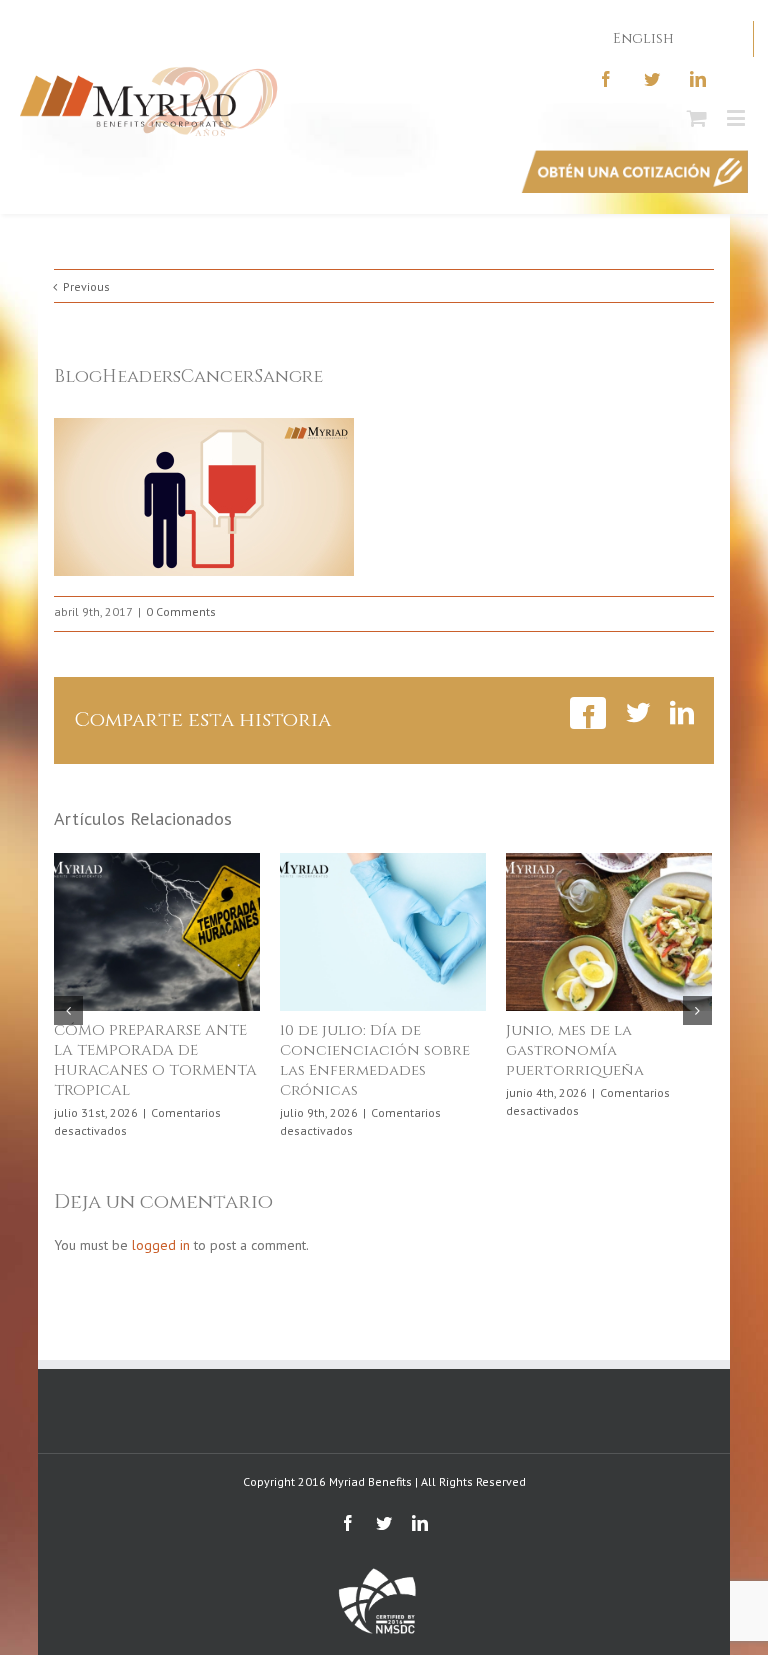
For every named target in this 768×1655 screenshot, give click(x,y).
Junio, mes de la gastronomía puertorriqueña (575, 1050)
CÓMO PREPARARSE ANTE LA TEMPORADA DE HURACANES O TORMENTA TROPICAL (155, 1060)
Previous (86, 286)
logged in (161, 1245)
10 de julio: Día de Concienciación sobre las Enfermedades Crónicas (375, 1060)
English (643, 38)
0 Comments (181, 611)
